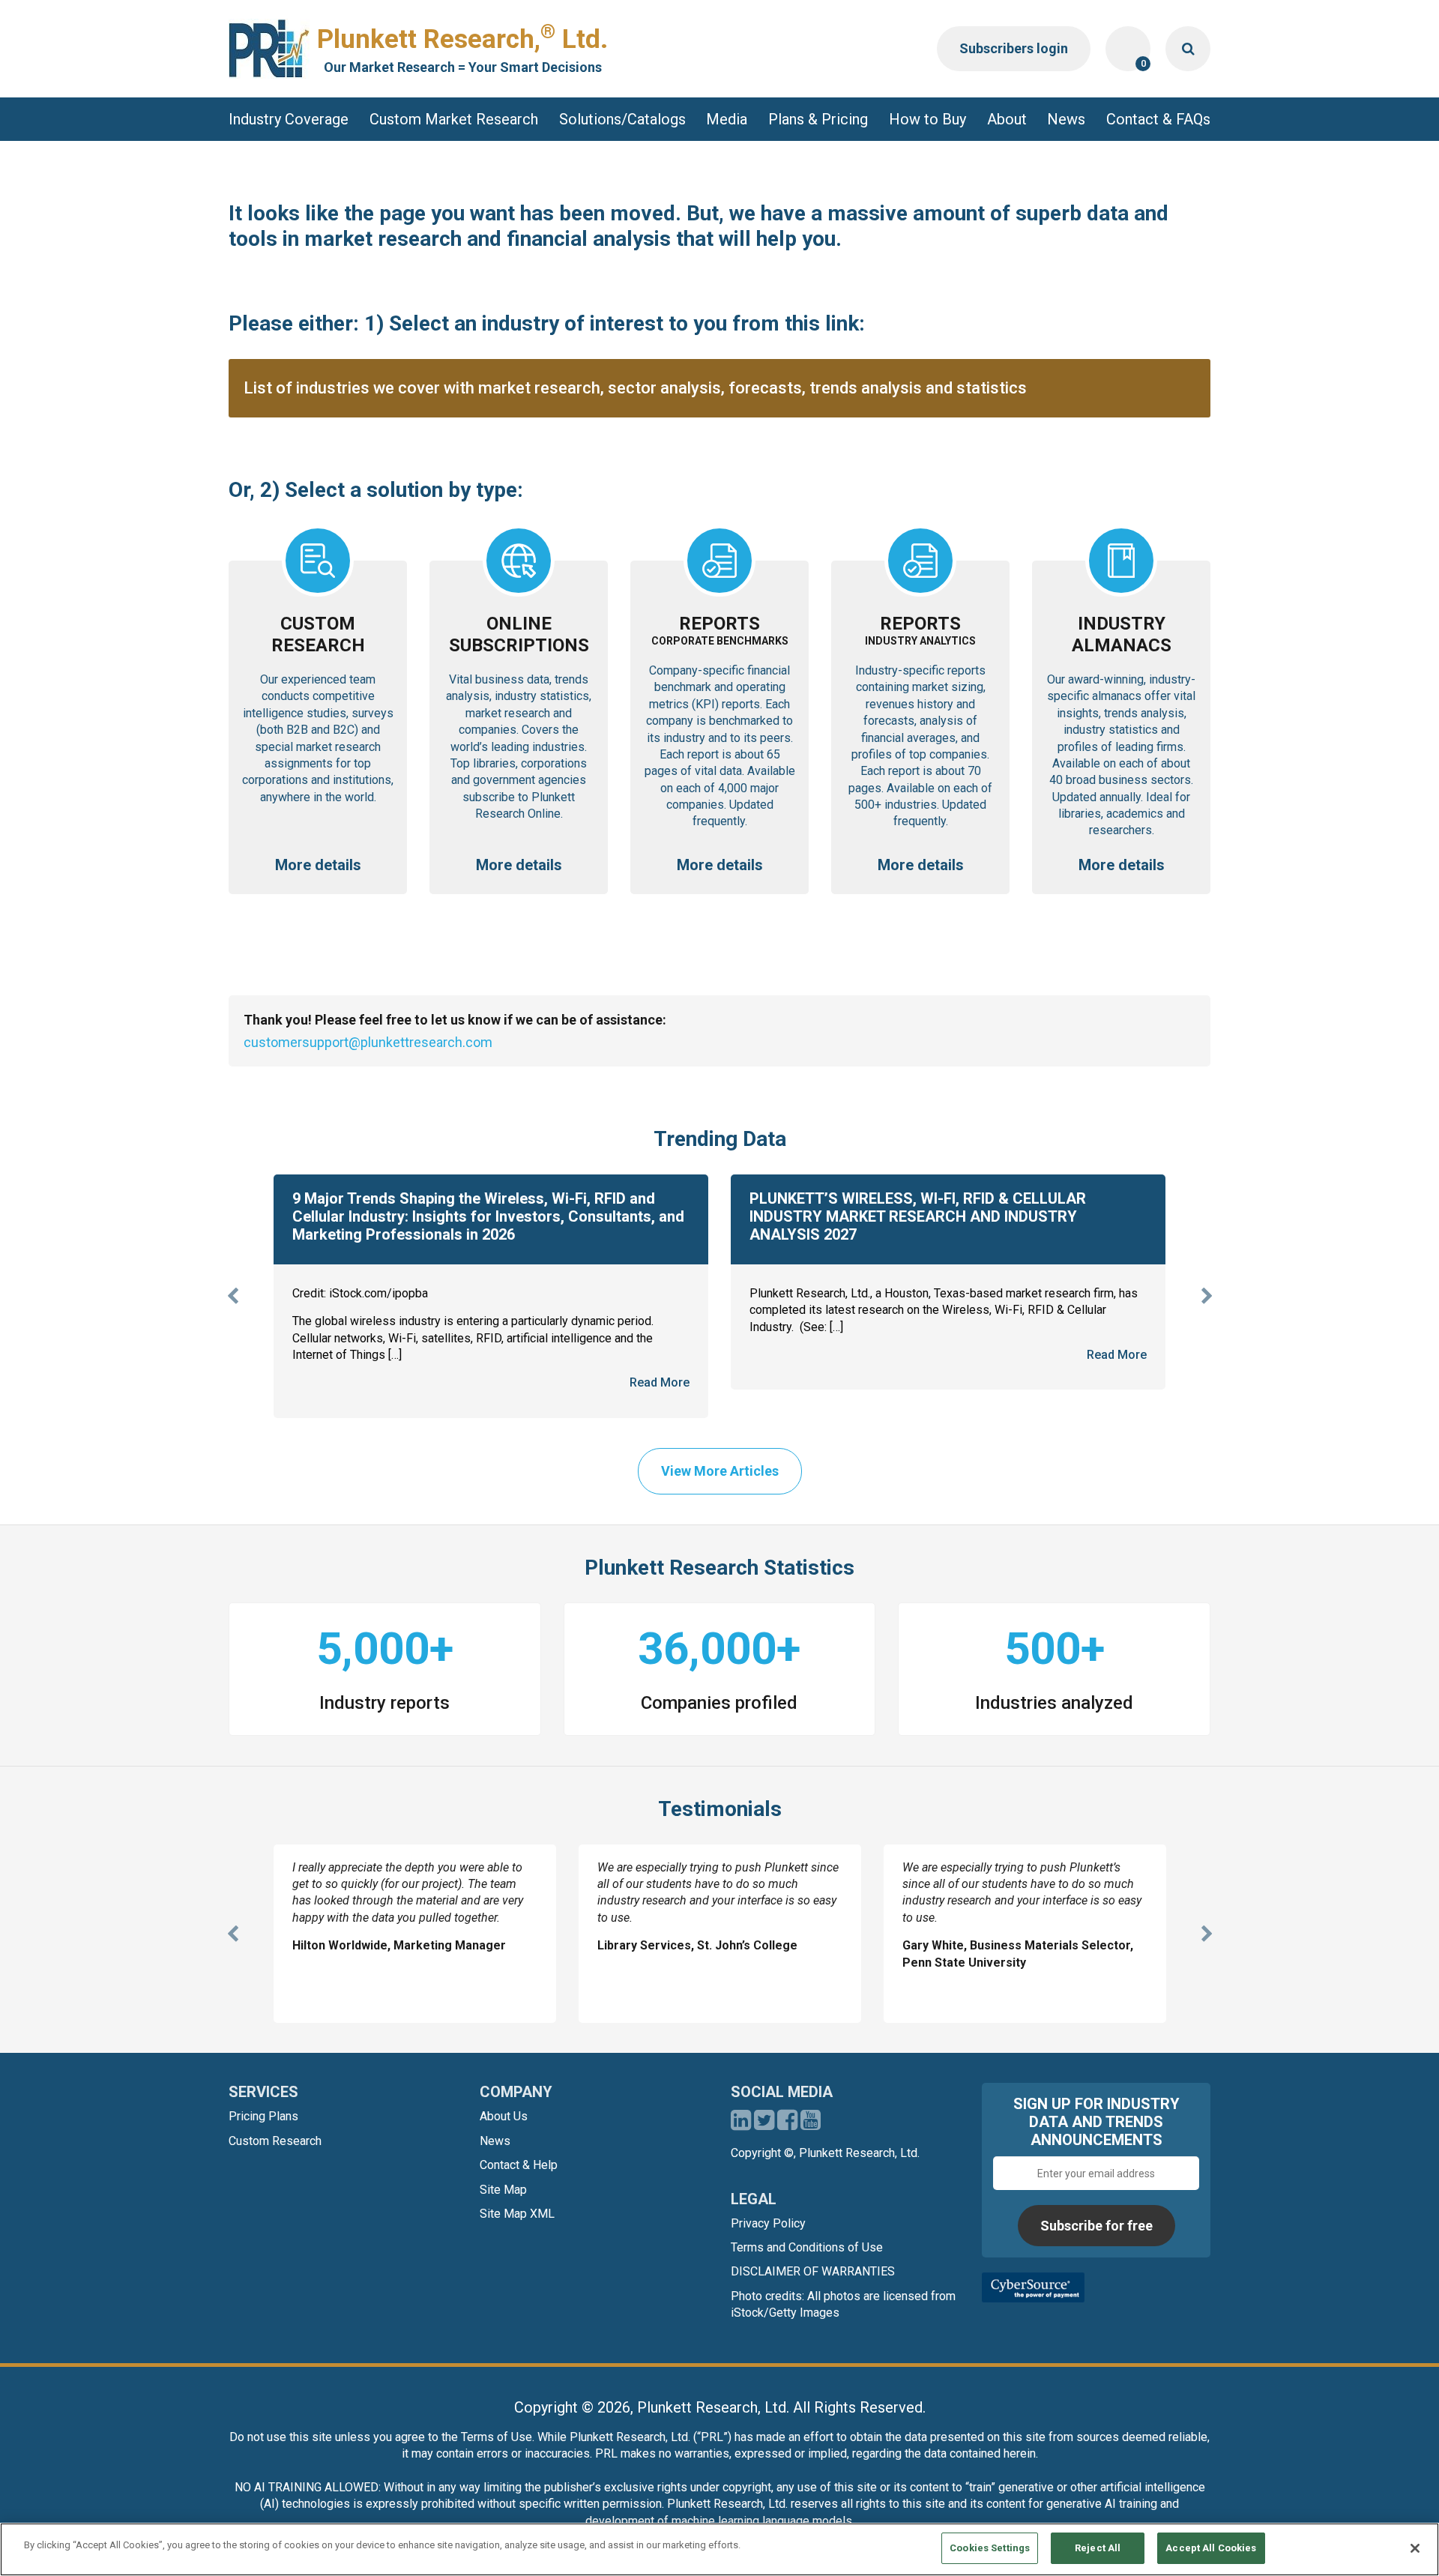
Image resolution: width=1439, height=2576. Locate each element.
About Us (504, 2116)
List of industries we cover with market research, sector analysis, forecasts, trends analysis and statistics (635, 388)
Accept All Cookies (1211, 2548)
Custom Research (275, 2141)
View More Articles (720, 1471)
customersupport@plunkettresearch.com (368, 1042)
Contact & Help (519, 2165)
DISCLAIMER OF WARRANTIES (813, 2271)
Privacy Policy (768, 2223)
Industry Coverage (289, 119)
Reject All (1098, 2548)
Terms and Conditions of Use (807, 2247)
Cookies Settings (990, 2548)
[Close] (1415, 2548)
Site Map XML (517, 2214)
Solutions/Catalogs (622, 119)
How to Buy (927, 119)
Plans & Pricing (818, 119)
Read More (660, 1382)
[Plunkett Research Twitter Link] (766, 2124)
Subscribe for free (1096, 2226)
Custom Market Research (454, 119)
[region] (719, 2549)
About (1007, 119)
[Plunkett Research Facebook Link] (787, 2124)
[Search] (1188, 49)
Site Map (503, 2190)
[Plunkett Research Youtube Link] (811, 2124)
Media (727, 119)
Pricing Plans (263, 2116)
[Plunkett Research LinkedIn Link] (741, 2124)
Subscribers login (1014, 48)
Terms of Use (497, 2437)
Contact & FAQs (1158, 119)
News (1066, 119)
